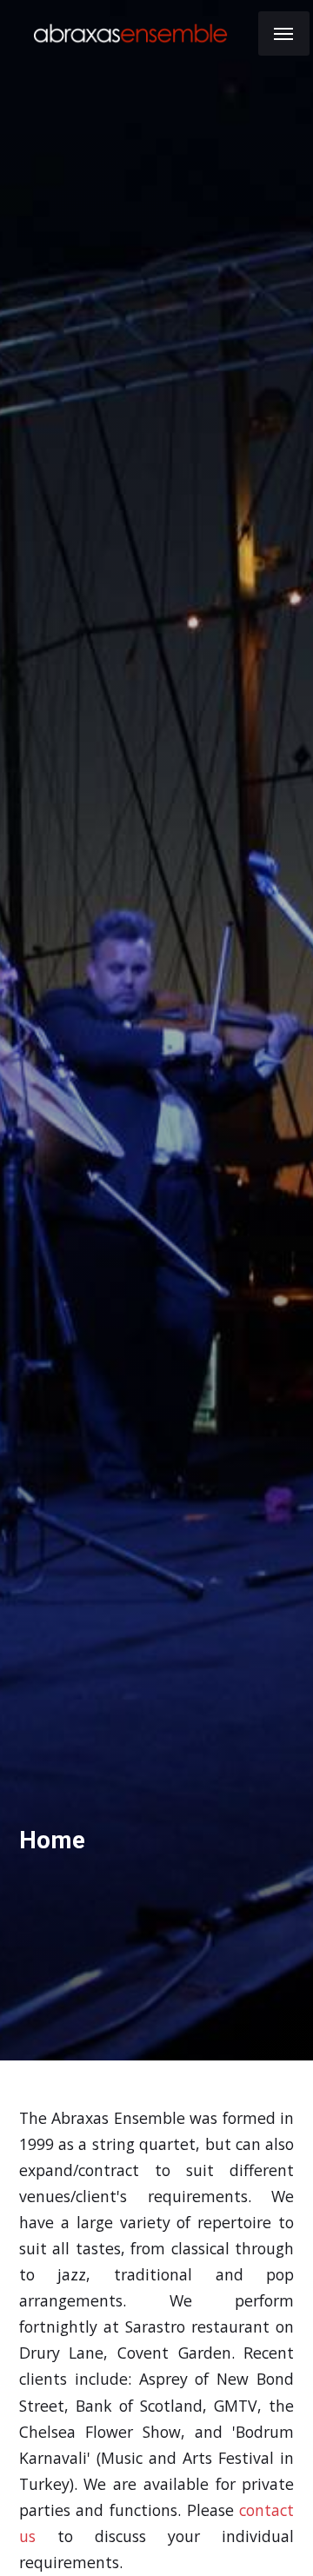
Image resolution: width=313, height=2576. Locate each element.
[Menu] (284, 33)
